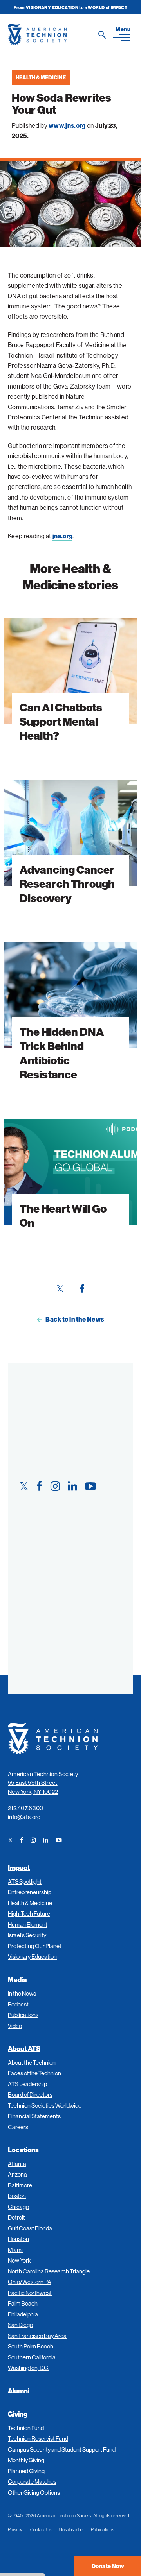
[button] (122, 34)
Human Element (28, 1925)
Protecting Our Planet (35, 1946)
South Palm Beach (31, 2346)
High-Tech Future (29, 1914)
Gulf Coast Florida (30, 2228)
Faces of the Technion (34, 2073)
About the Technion (32, 2063)
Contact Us (41, 2530)
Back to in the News (75, 1319)
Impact (19, 1868)
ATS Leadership (27, 2084)
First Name (34, 1504)
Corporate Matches (32, 2482)
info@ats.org (24, 1817)
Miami (15, 2250)
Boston (17, 2196)
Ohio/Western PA (30, 2282)
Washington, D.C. (29, 2368)
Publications (23, 2015)
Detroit (16, 2217)
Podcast (18, 2004)
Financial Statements (34, 2116)
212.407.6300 (26, 1808)
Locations (23, 2150)
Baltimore (20, 2185)
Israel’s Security (27, 1935)
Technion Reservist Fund (38, 2439)
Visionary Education (32, 1957)
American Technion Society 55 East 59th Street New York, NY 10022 (43, 1783)
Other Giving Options (34, 2493)
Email (25, 1579)
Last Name (33, 1542)
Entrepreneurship (30, 1892)
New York (19, 2260)
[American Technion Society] (58, 35)
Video (15, 2026)
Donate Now (108, 2566)
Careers (18, 2127)
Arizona (17, 2174)
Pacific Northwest (30, 2293)
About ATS (24, 2048)
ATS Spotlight (25, 1882)
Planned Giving (26, 2471)
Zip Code (30, 1617)
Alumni (19, 2391)
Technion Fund (26, 2428)
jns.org (62, 536)
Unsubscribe (71, 2530)
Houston (18, 2239)
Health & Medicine (41, 77)
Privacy (15, 2530)
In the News (22, 1993)
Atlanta (17, 2164)
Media (17, 1980)
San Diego (20, 2325)
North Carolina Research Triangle (49, 2271)
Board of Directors (30, 2095)
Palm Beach (23, 2303)
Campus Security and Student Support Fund (62, 2450)
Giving (18, 2414)
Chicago (18, 2207)
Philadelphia (23, 2314)
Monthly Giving (26, 2460)
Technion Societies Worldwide (45, 2106)
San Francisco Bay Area (37, 2336)
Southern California (32, 2357)
